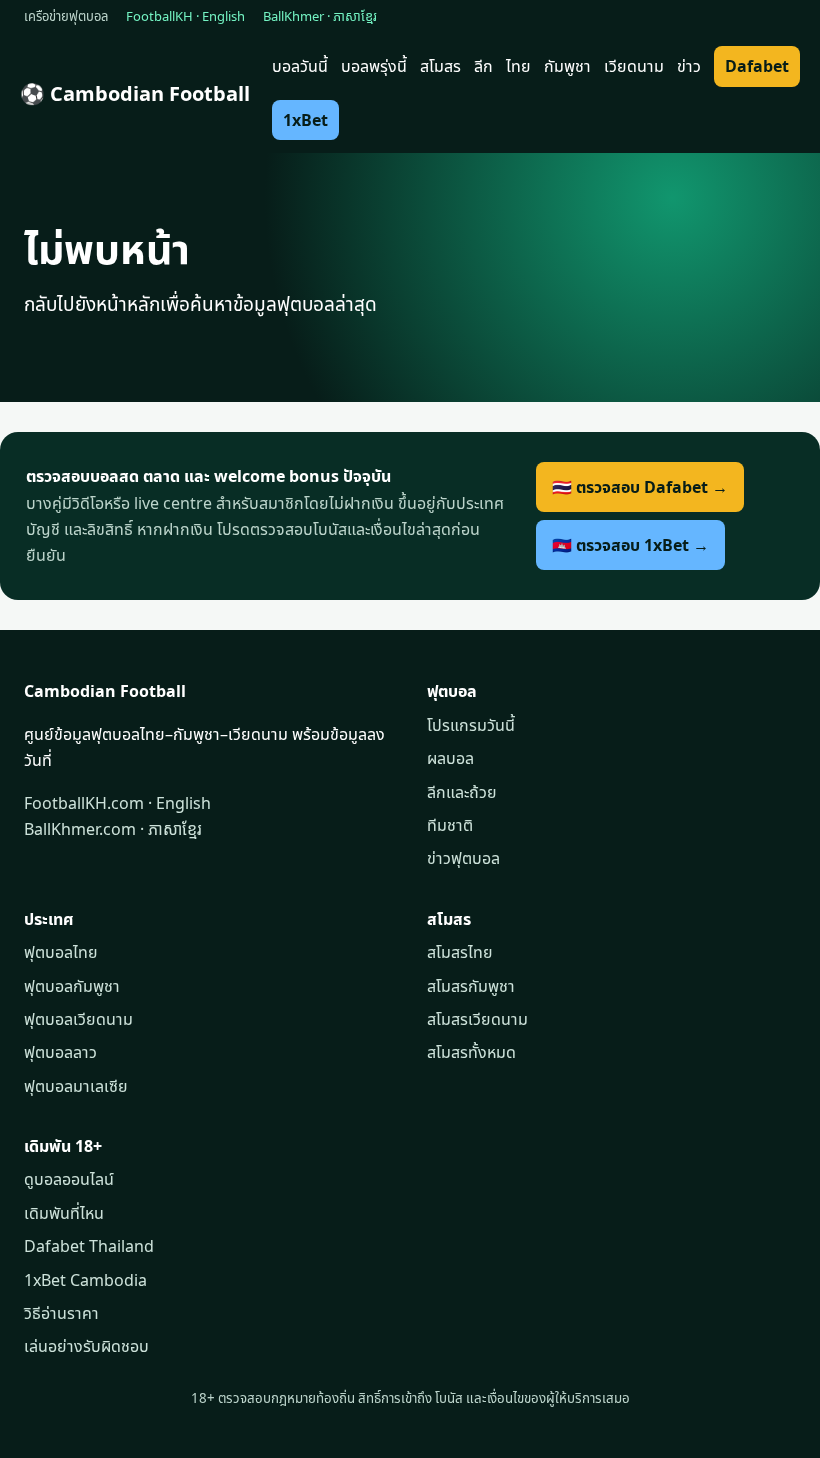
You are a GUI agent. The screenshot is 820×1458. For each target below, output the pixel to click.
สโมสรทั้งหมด (471, 1052)
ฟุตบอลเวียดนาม (78, 1019)
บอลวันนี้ (300, 66)
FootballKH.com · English (117, 803)
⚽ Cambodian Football (135, 93)
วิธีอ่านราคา (61, 1313)
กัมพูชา (567, 66)
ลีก (483, 66)
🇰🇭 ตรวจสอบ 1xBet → (630, 545)
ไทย (518, 66)
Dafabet (757, 66)
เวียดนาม (634, 66)
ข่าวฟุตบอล (463, 858)
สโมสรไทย (460, 952)
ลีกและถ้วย (462, 792)
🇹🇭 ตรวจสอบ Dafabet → (640, 487)
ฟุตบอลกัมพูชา (72, 986)
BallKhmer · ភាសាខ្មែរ (320, 16)
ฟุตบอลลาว (60, 1052)
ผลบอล (450, 758)
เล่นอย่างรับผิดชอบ (86, 1346)
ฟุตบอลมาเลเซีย (76, 1086)
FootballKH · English (185, 16)
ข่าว (689, 66)
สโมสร (440, 66)
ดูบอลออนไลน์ (69, 1179)
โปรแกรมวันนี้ (471, 725)
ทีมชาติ (450, 825)
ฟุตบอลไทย (61, 952)
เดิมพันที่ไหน (64, 1213)
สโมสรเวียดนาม (477, 1019)
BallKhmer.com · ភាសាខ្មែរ (113, 829)
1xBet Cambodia (85, 1280)
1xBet (305, 120)
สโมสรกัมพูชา (471, 986)
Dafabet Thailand (89, 1246)
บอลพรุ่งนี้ (374, 66)
